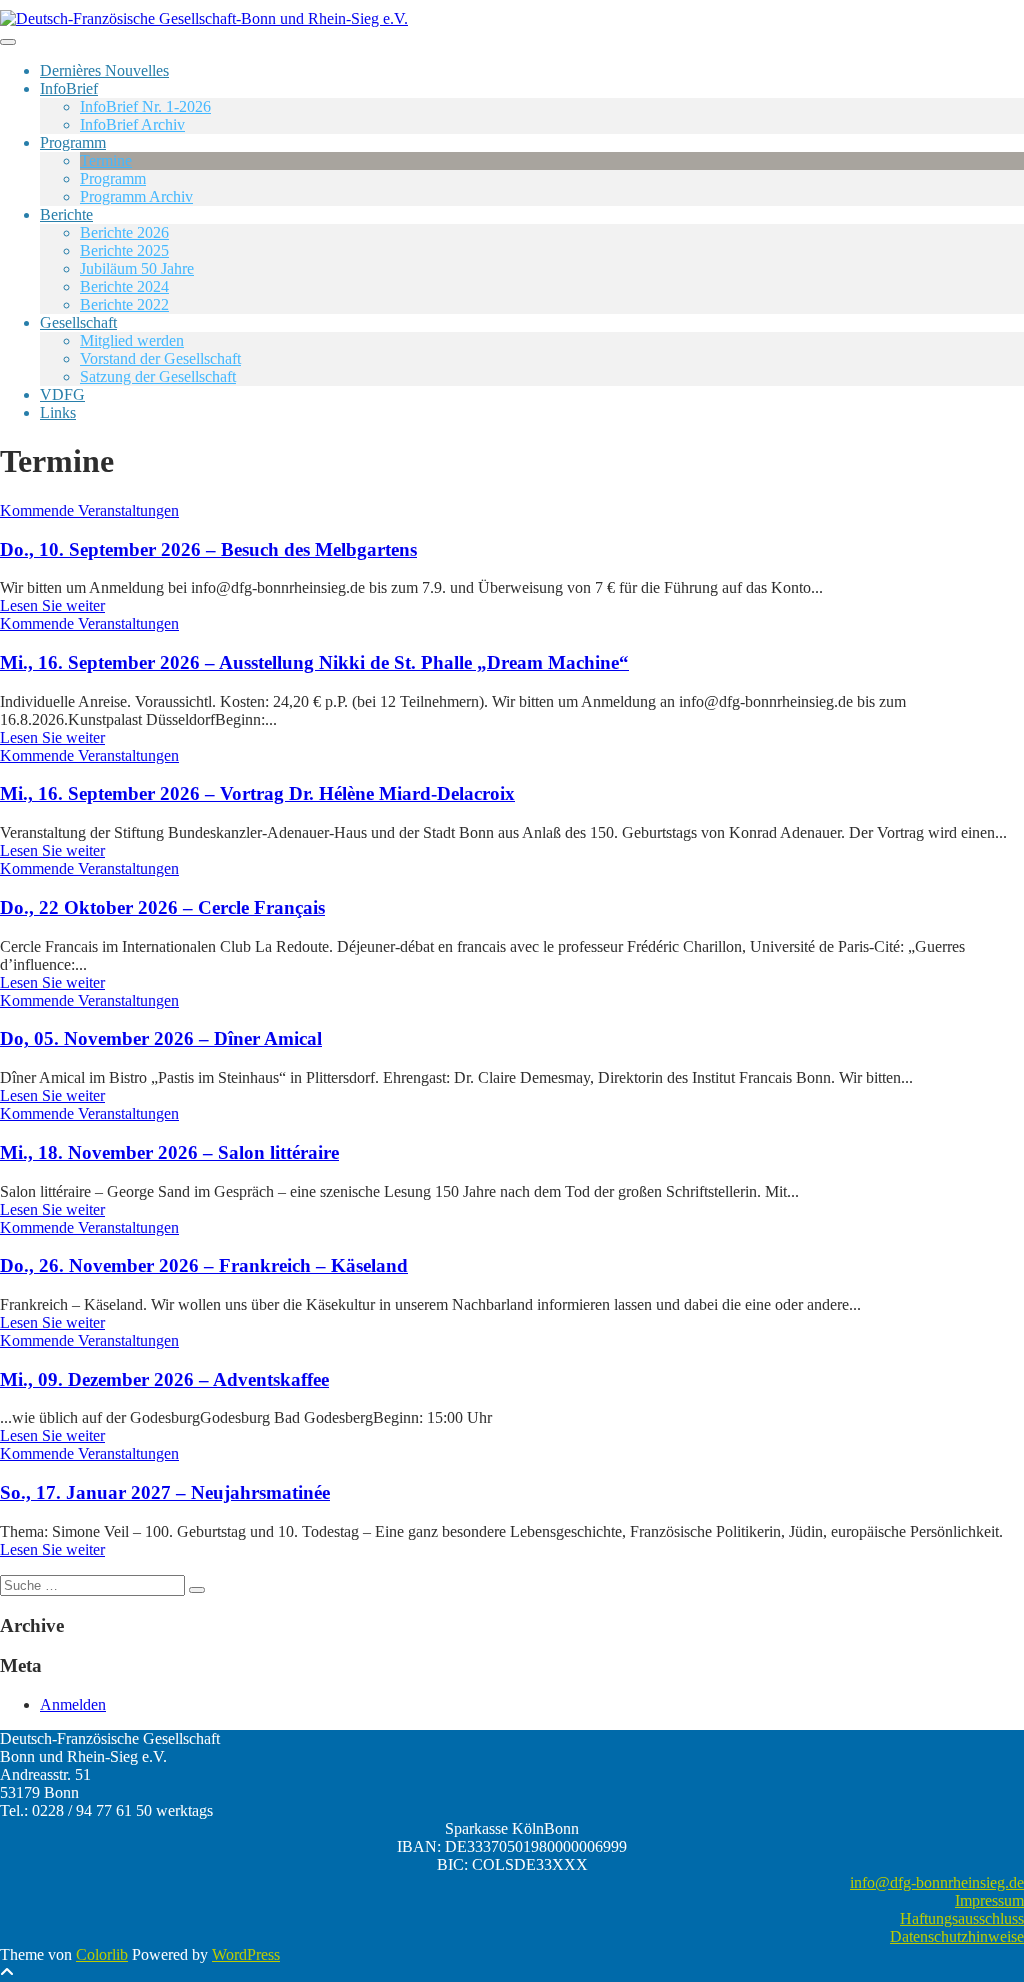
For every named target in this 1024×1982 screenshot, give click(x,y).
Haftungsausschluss (962, 1918)
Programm (73, 142)
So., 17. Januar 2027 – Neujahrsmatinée (165, 1492)
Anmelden (73, 1704)
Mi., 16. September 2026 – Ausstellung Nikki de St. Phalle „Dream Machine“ (314, 662)
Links (58, 412)
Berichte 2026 (124, 232)
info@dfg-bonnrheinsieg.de (937, 1882)
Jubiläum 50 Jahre (137, 268)
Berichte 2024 (124, 286)
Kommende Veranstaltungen (89, 510)
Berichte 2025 (124, 250)
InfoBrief (69, 88)
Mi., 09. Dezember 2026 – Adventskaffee (164, 1379)
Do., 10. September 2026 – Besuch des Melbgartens (208, 549)
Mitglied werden (132, 340)
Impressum (989, 1900)
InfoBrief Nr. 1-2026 (145, 106)
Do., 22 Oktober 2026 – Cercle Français (162, 907)
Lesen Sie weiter (52, 605)
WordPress (246, 1954)
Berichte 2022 (124, 304)
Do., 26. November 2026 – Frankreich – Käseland (204, 1265)
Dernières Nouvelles (104, 70)
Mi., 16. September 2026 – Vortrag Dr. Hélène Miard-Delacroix (257, 793)
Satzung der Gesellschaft (158, 376)
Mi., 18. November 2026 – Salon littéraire (169, 1152)
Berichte (66, 214)
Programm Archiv (136, 196)
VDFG (62, 394)
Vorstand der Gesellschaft (160, 358)
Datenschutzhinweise (957, 1936)
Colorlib (102, 1954)
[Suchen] (197, 1590)
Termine (106, 160)
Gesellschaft (78, 322)
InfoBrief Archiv (132, 124)
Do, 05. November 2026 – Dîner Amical (161, 1038)
